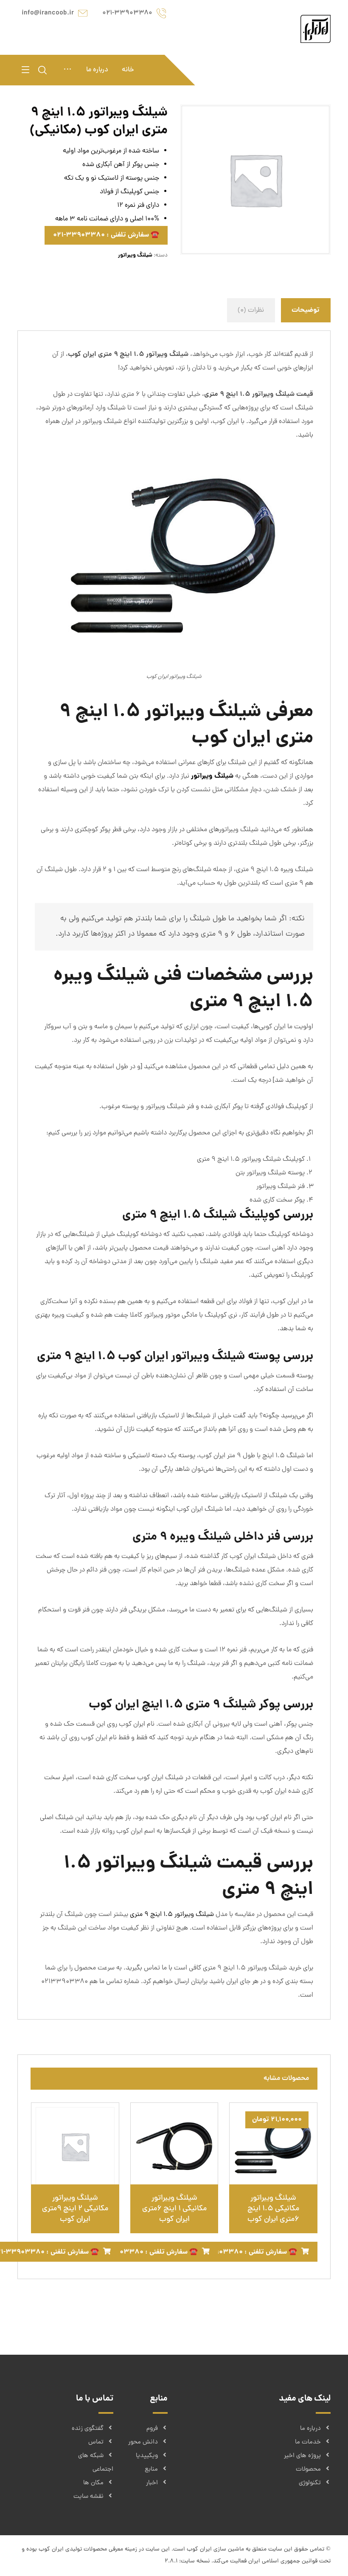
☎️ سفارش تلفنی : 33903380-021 (106, 235)
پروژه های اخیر (302, 2456)
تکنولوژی (310, 2483)
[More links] (67, 70)
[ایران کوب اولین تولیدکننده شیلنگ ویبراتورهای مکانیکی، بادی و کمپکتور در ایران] (316, 29)
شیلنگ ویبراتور (135, 255)
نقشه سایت (88, 2497)
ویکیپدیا (147, 2456)
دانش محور (143, 2442)
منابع (151, 2470)
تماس (96, 2442)
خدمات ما (308, 2442)
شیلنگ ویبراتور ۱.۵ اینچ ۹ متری (172, 1915)
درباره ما (310, 2429)
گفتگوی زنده (88, 2429)
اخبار (152, 2483)
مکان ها (93, 2483)
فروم (152, 2429)
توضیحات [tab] (306, 310)
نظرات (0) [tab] (251, 310)
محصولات (308, 2470)
